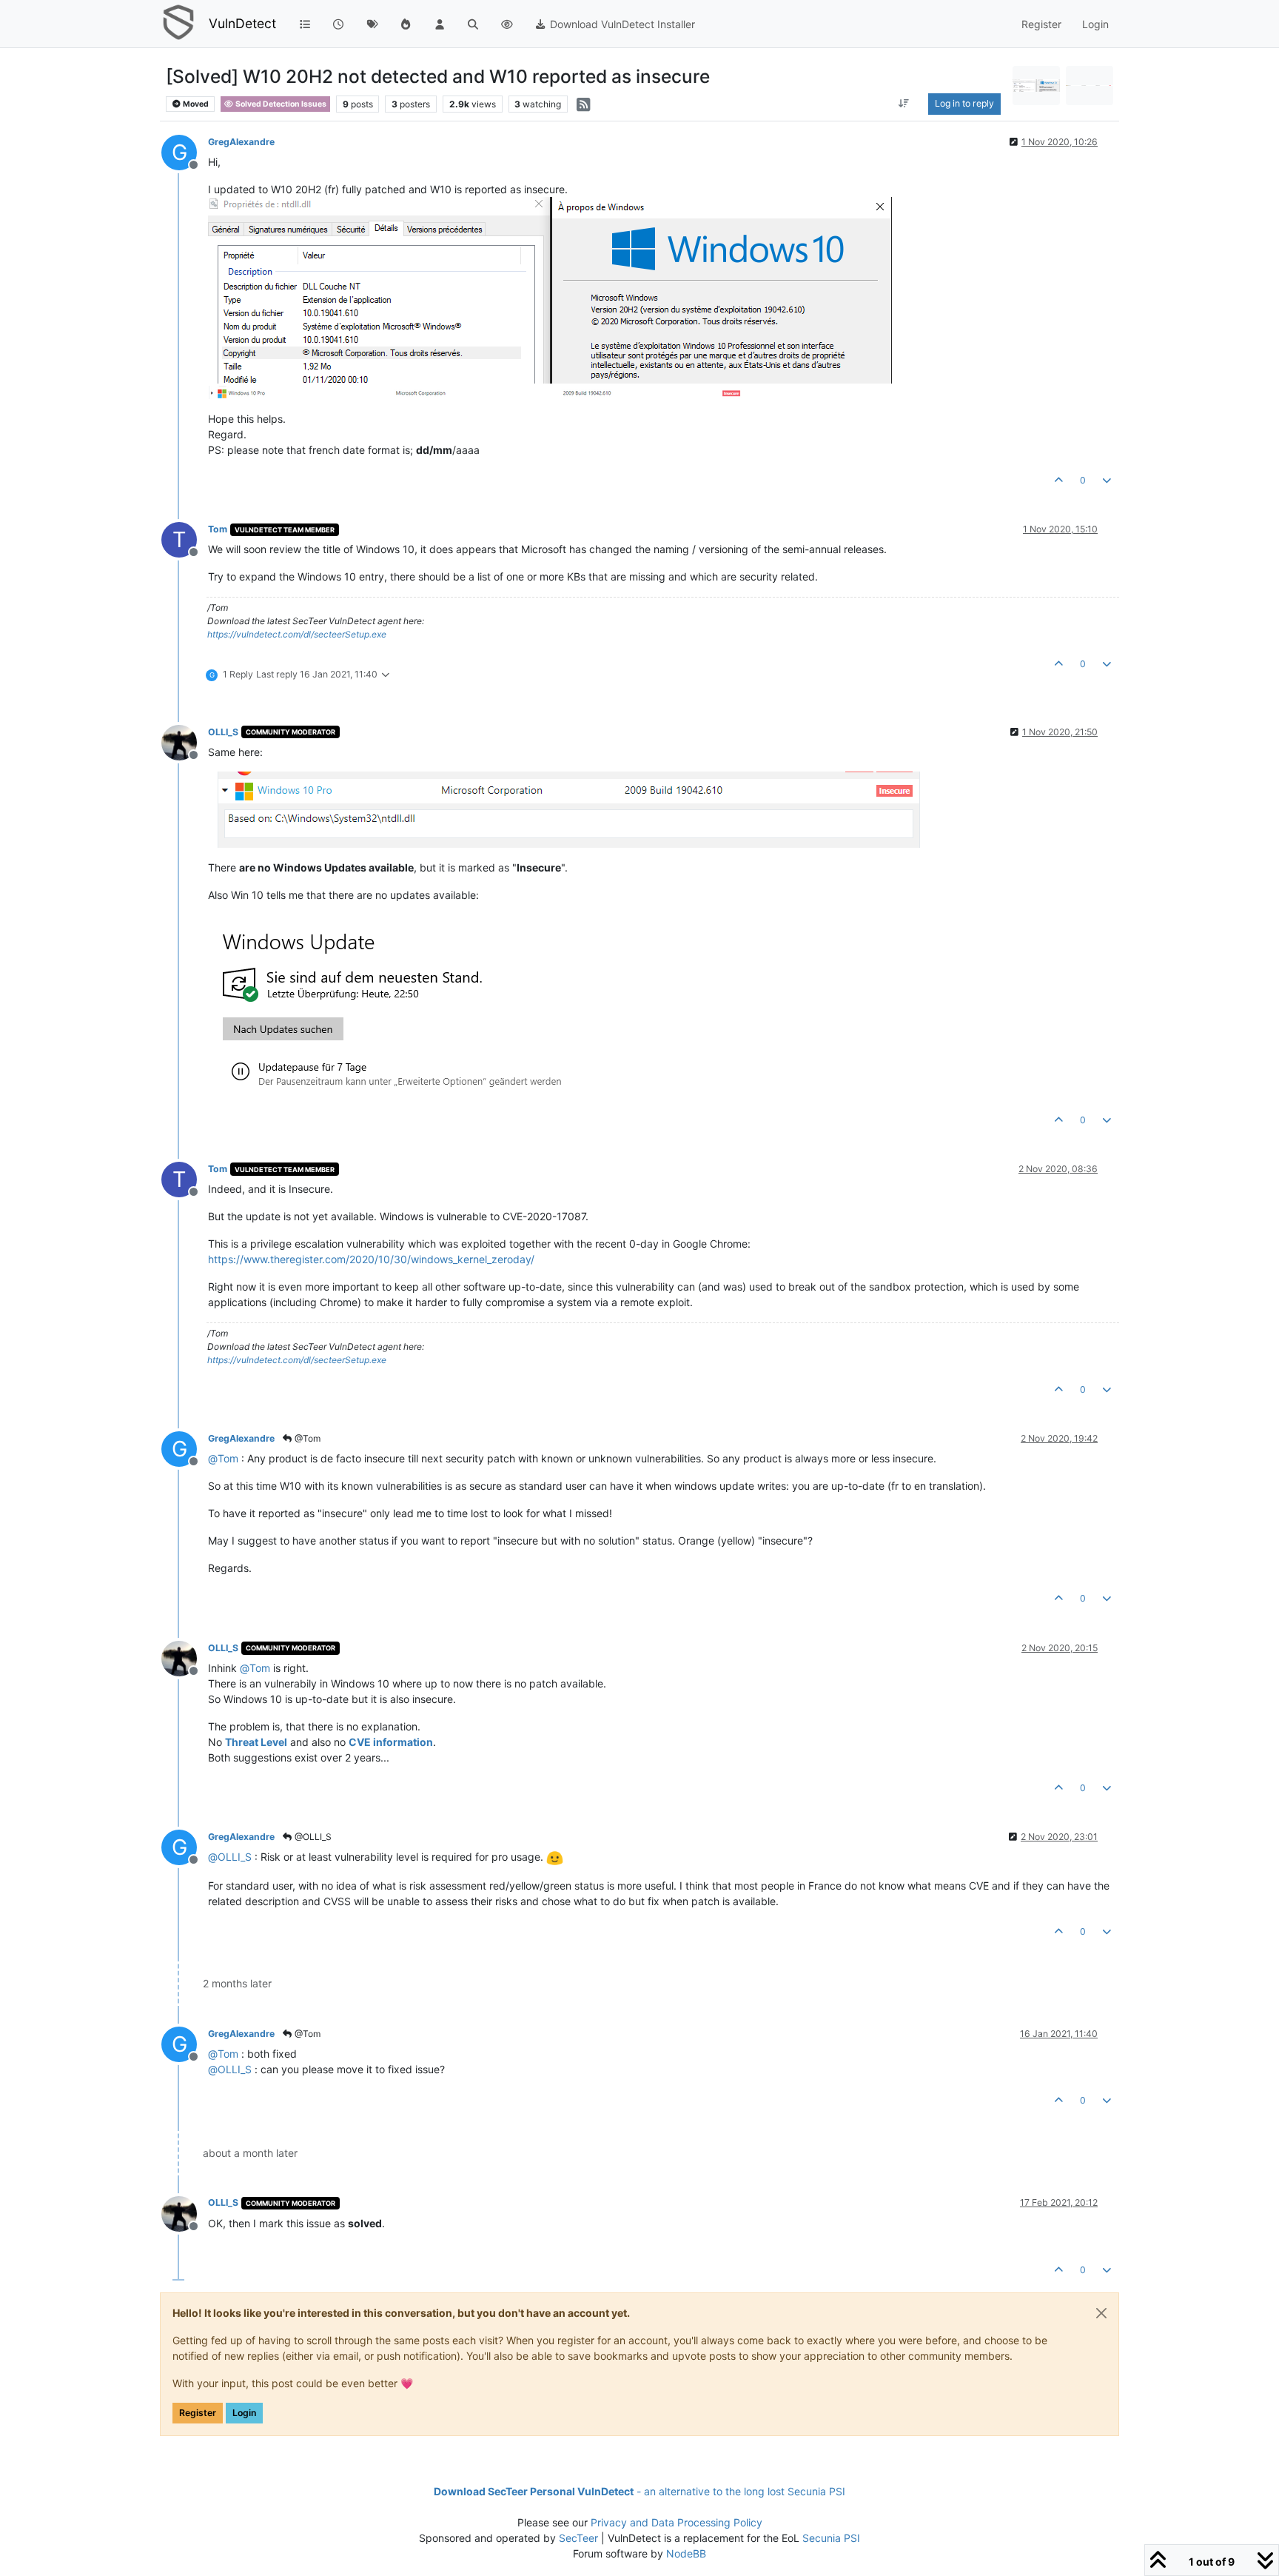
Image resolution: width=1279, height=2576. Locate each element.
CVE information (391, 1742)
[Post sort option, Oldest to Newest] (904, 104)
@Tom (306, 1438)
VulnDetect (242, 23)
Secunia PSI (831, 2538)
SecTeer (578, 2538)
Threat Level (256, 1742)
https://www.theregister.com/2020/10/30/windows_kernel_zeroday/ (371, 1259)
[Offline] (185, 742)
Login (244, 2413)
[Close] (1101, 2313)
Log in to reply (964, 103)
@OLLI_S (312, 1837)
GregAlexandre (241, 142)
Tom (218, 529)
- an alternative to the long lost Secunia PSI (639, 2491)
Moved (195, 104)
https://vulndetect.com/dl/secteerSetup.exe (297, 634)
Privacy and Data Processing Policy (677, 2522)
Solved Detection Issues (280, 104)
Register (198, 2413)
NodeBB (686, 2553)
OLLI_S (223, 732)
